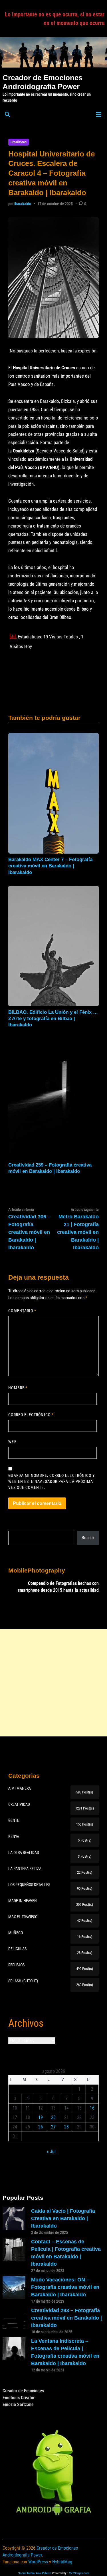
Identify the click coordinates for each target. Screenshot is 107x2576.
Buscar (88, 1538)
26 (41, 2127)
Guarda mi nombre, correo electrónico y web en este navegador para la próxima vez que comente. (52, 1481)
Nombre (18, 1388)
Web (12, 1442)
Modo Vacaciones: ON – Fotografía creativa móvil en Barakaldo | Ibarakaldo (65, 2287)
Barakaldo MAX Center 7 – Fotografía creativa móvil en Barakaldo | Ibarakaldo (50, 866)
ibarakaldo (23, 204)
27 (53, 2127)
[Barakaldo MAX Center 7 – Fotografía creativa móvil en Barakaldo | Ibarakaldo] (53, 793)
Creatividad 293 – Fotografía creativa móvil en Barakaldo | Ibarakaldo (66, 2318)
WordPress (38, 2562)
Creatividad (19, 142)
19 (41, 2117)
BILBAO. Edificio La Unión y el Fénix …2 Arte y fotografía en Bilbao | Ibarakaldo (53, 1019)
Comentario (22, 1311)
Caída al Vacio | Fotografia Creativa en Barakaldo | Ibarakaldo (63, 2218)
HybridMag (62, 2562)
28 (66, 2127)
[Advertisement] (53, 1683)
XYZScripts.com (79, 2573)
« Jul (51, 2151)
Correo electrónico (31, 1415)
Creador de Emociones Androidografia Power (43, 82)
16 (92, 2108)
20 (53, 2117)
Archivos (26, 2023)
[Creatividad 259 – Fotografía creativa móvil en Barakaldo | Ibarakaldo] (53, 1098)
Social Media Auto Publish (35, 2573)
